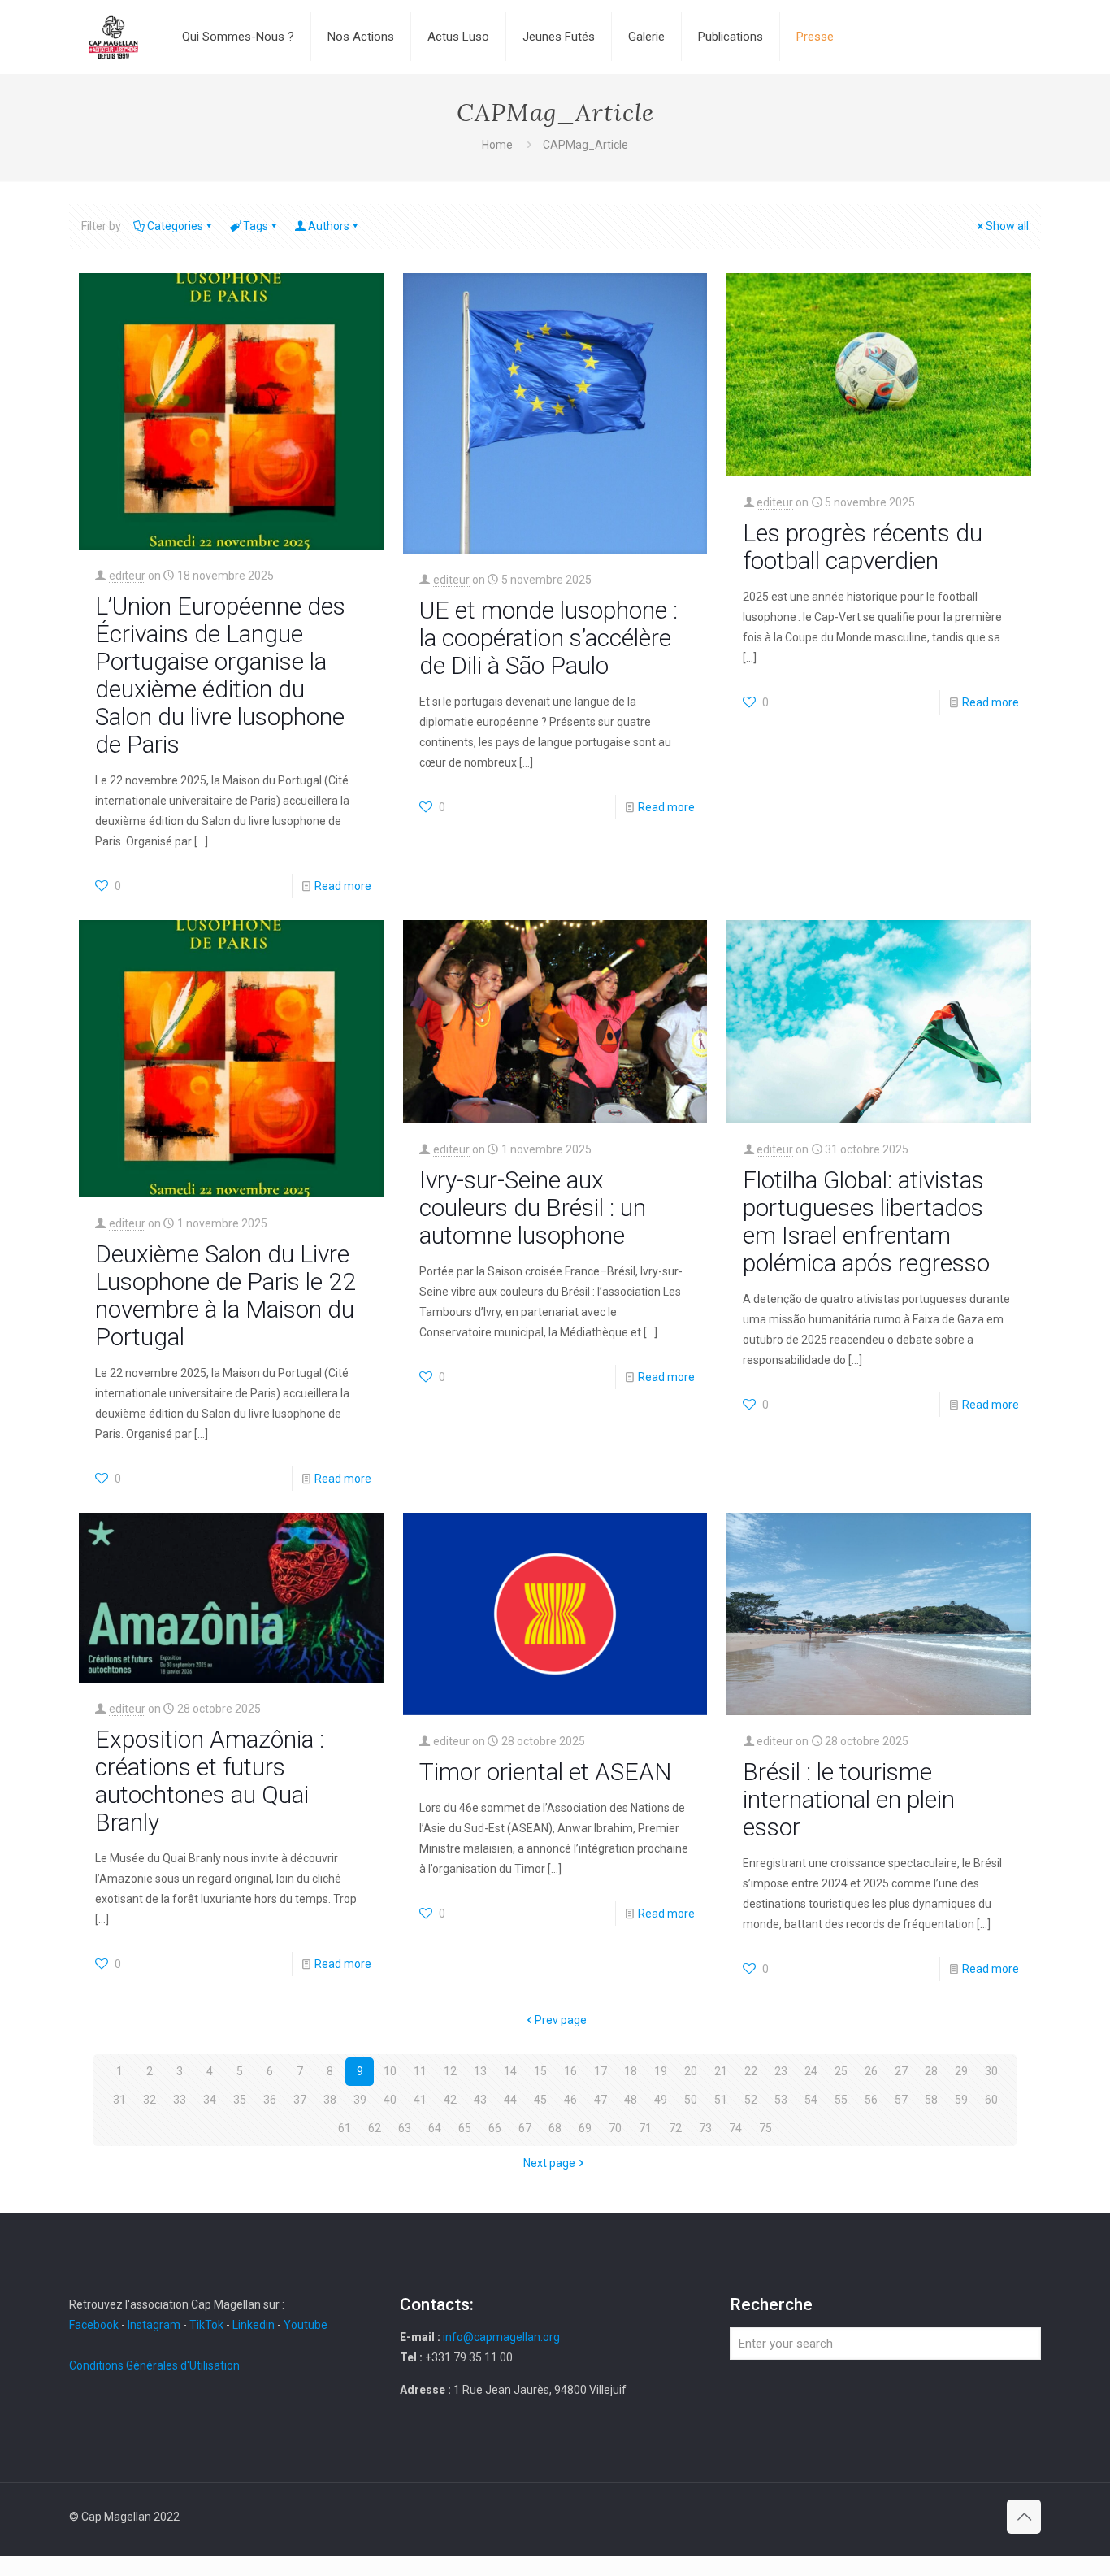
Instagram (154, 2325)
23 (781, 2071)
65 (465, 2128)
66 (495, 2128)
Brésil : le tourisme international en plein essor (849, 1799)
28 (931, 2071)
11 (420, 2071)
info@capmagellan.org (501, 2337)
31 (119, 2100)
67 (525, 2128)
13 (480, 2071)
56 (871, 2100)
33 (180, 2100)
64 (435, 2128)
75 (765, 2128)
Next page (549, 2163)
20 (691, 2071)
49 (661, 2100)
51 (721, 2100)
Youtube (306, 2325)
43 (480, 2100)
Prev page (561, 2020)
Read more (343, 886)
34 (210, 2100)
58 (931, 2100)
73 (705, 2128)
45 (540, 2100)
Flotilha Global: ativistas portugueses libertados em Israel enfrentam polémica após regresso (866, 1221)
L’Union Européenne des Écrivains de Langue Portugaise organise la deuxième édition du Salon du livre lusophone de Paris (220, 675)
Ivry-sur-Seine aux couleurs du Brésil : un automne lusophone (533, 1208)
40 (390, 2100)
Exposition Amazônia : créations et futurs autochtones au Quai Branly (210, 1781)
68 (555, 2128)
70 (615, 2128)
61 (345, 2128)
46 (570, 2100)
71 (645, 2128)
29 (961, 2071)
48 (631, 2100)
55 (841, 2100)
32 (150, 2100)
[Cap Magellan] (113, 37)
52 (751, 2100)
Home (497, 145)
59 (961, 2100)
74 (735, 2128)
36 (270, 2100)
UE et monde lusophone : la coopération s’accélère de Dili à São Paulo (548, 638)
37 (300, 2100)
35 (240, 2100)
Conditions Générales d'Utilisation (154, 2365)
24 (811, 2071)
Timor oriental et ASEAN (545, 1772)
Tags (256, 226)
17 (601, 2071)
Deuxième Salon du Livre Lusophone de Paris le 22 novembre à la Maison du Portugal (225, 1295)
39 (360, 2100)
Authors (329, 226)
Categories (175, 226)
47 (601, 2100)
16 (570, 2071)
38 (330, 2100)
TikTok (206, 2325)
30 (991, 2071)
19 (661, 2071)
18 (631, 2071)
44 (510, 2100)
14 (510, 2071)
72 (675, 2128)
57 (901, 2100)
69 (585, 2128)
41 (420, 2100)
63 (405, 2128)
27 (901, 2071)
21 (721, 2071)
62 (375, 2128)
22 (751, 2071)
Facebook (95, 2325)
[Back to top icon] (1024, 2517)
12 (450, 2071)
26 (871, 2071)
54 (811, 2100)
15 (540, 2071)
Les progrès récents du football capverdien (863, 547)
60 (991, 2100)
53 (781, 2100)
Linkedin (254, 2325)
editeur (127, 576)
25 (841, 2071)
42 (450, 2100)
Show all (1007, 226)
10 (390, 2071)
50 (691, 2100)
